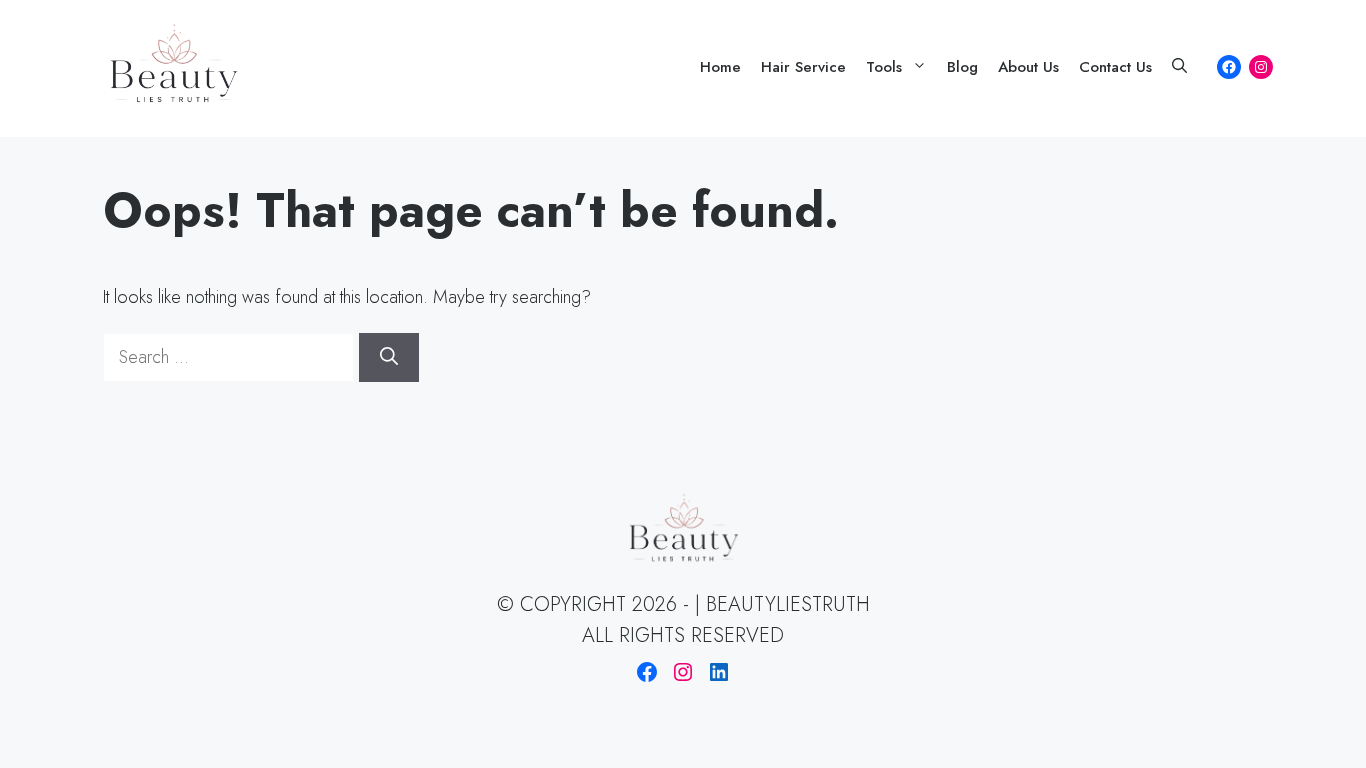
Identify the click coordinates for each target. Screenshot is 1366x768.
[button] (1179, 67)
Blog (962, 67)
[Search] (389, 357)
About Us (1028, 67)
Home (720, 67)
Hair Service (803, 67)
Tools (884, 67)
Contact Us (1115, 67)
